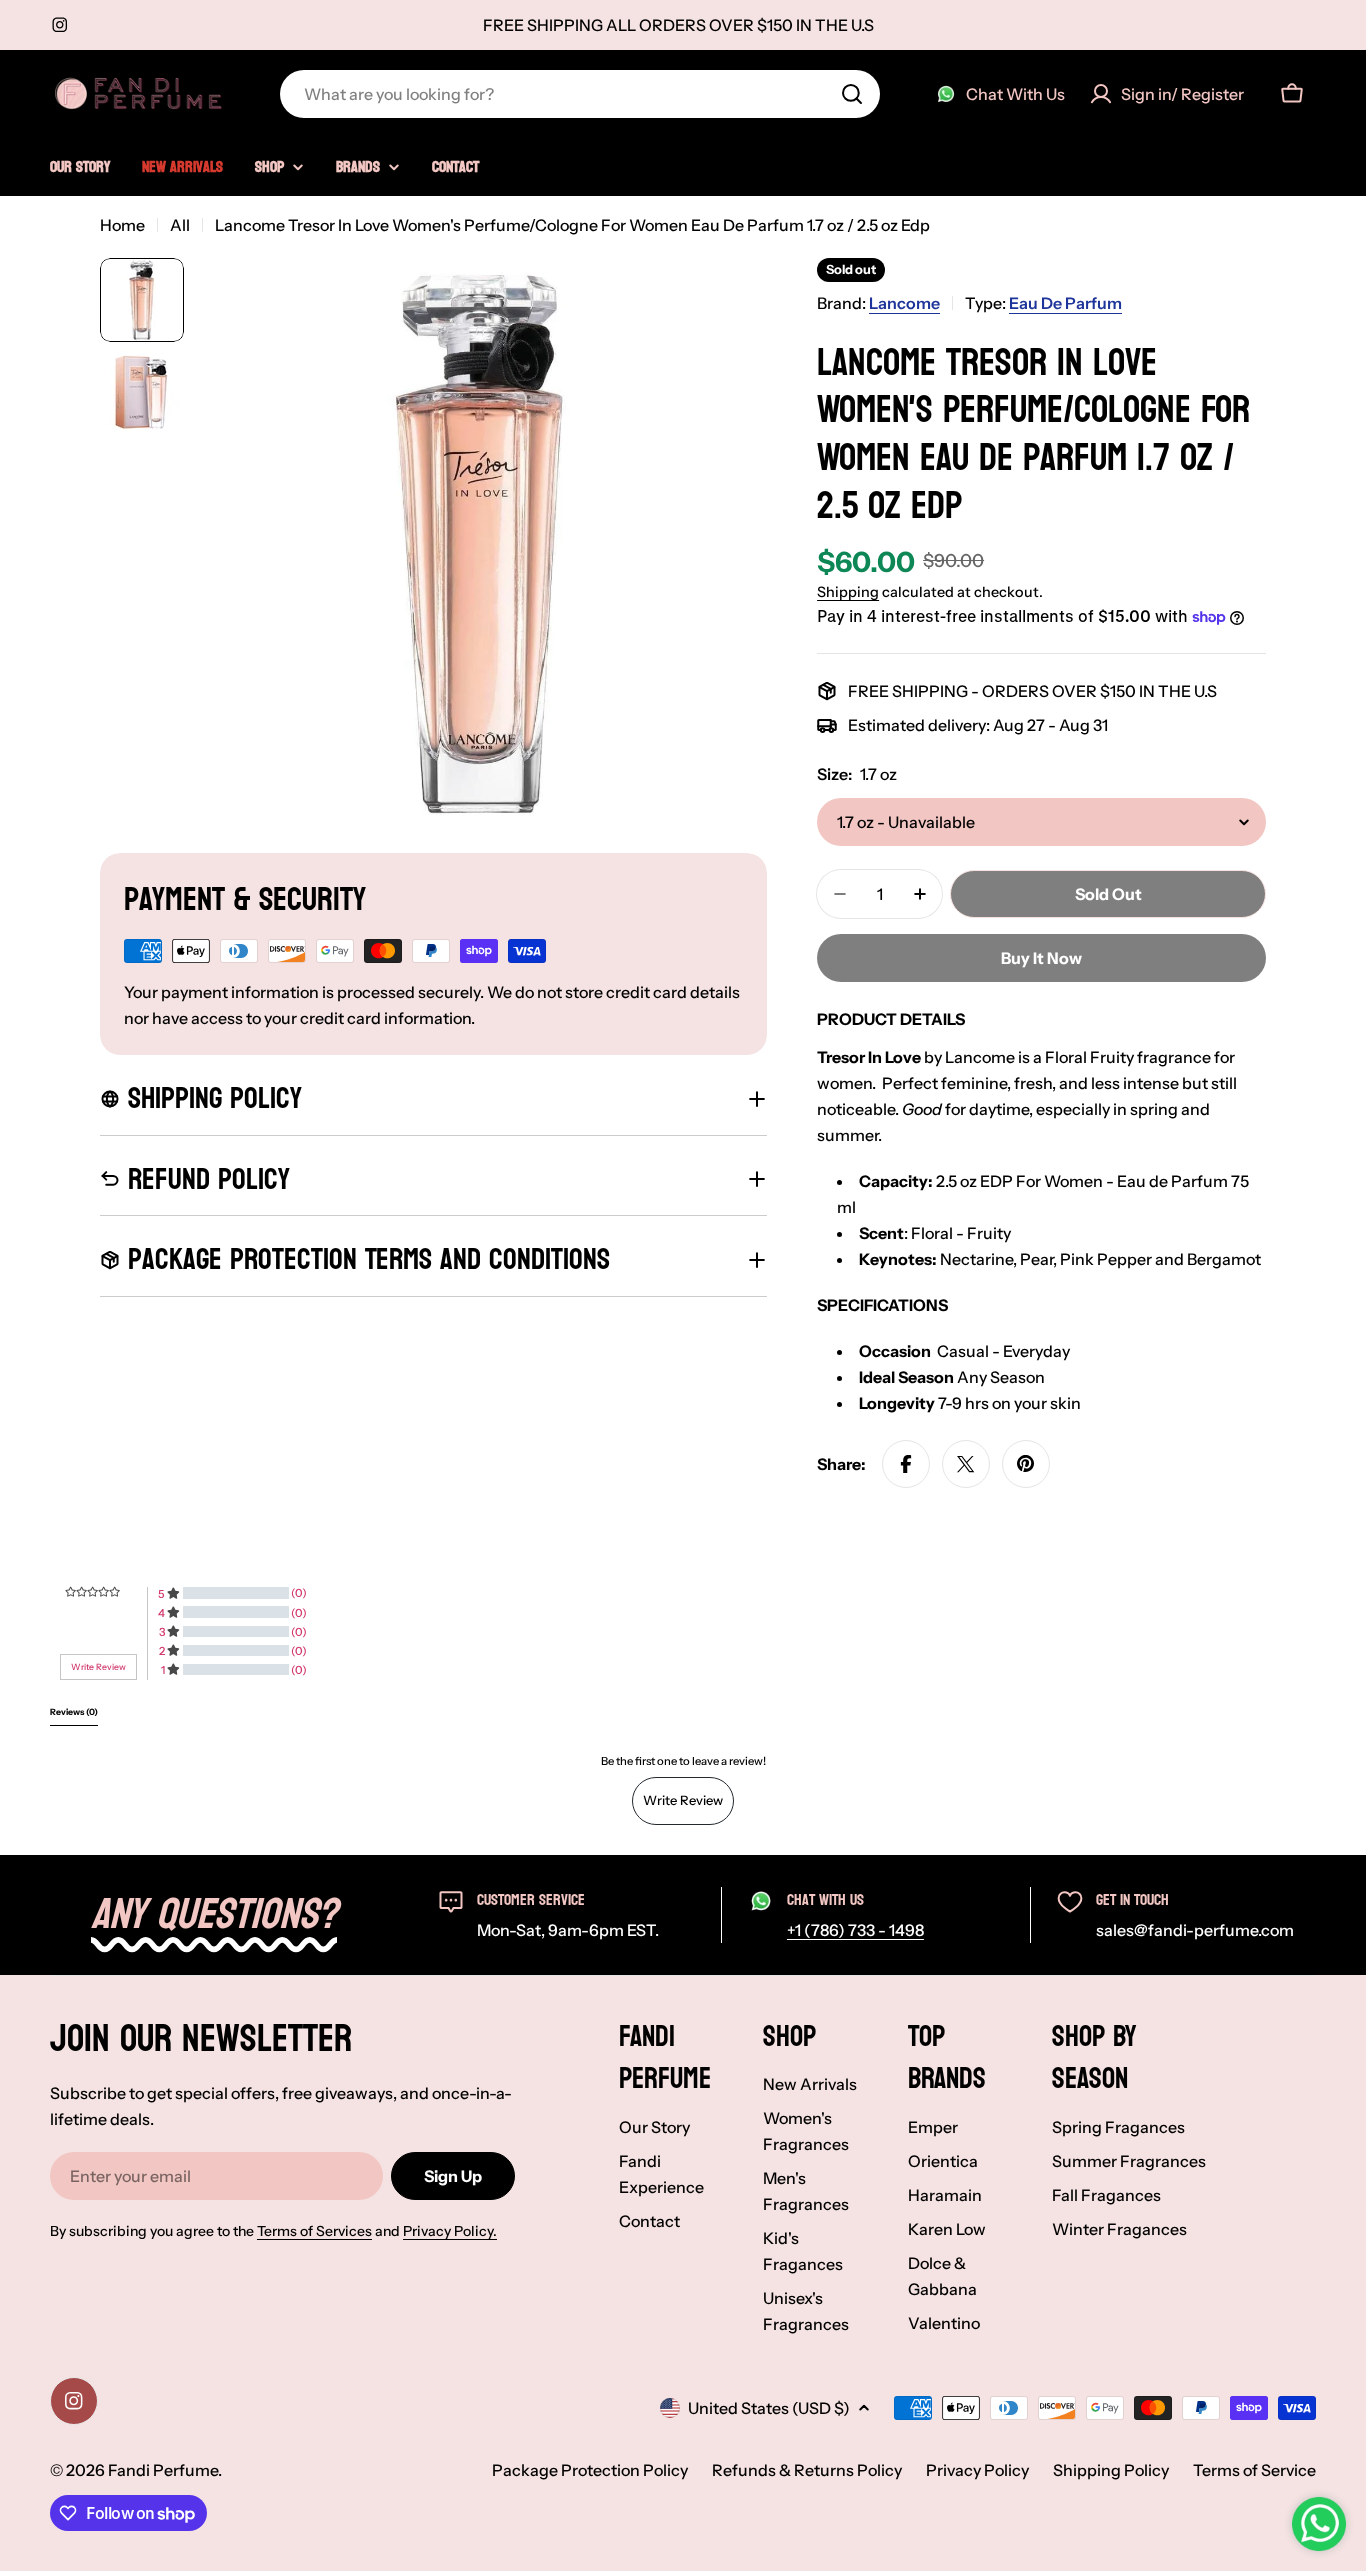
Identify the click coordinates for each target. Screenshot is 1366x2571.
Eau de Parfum (1065, 303)
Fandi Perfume (163, 2470)
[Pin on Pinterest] (1026, 1464)
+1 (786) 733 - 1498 (855, 1930)
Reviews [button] (74, 1712)
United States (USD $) (769, 2408)
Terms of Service (1254, 2470)
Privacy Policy (977, 2470)
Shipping (848, 592)
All (180, 225)
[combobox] (580, 94)
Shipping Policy (1111, 2470)
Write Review (683, 1800)
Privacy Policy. (450, 2231)
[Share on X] (966, 1464)
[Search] (852, 94)
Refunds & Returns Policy (807, 2470)
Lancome (904, 303)
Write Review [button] (98, 1667)
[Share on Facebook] (906, 1464)
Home (122, 225)
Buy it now (1041, 958)
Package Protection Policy (590, 2470)
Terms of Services (314, 2231)
